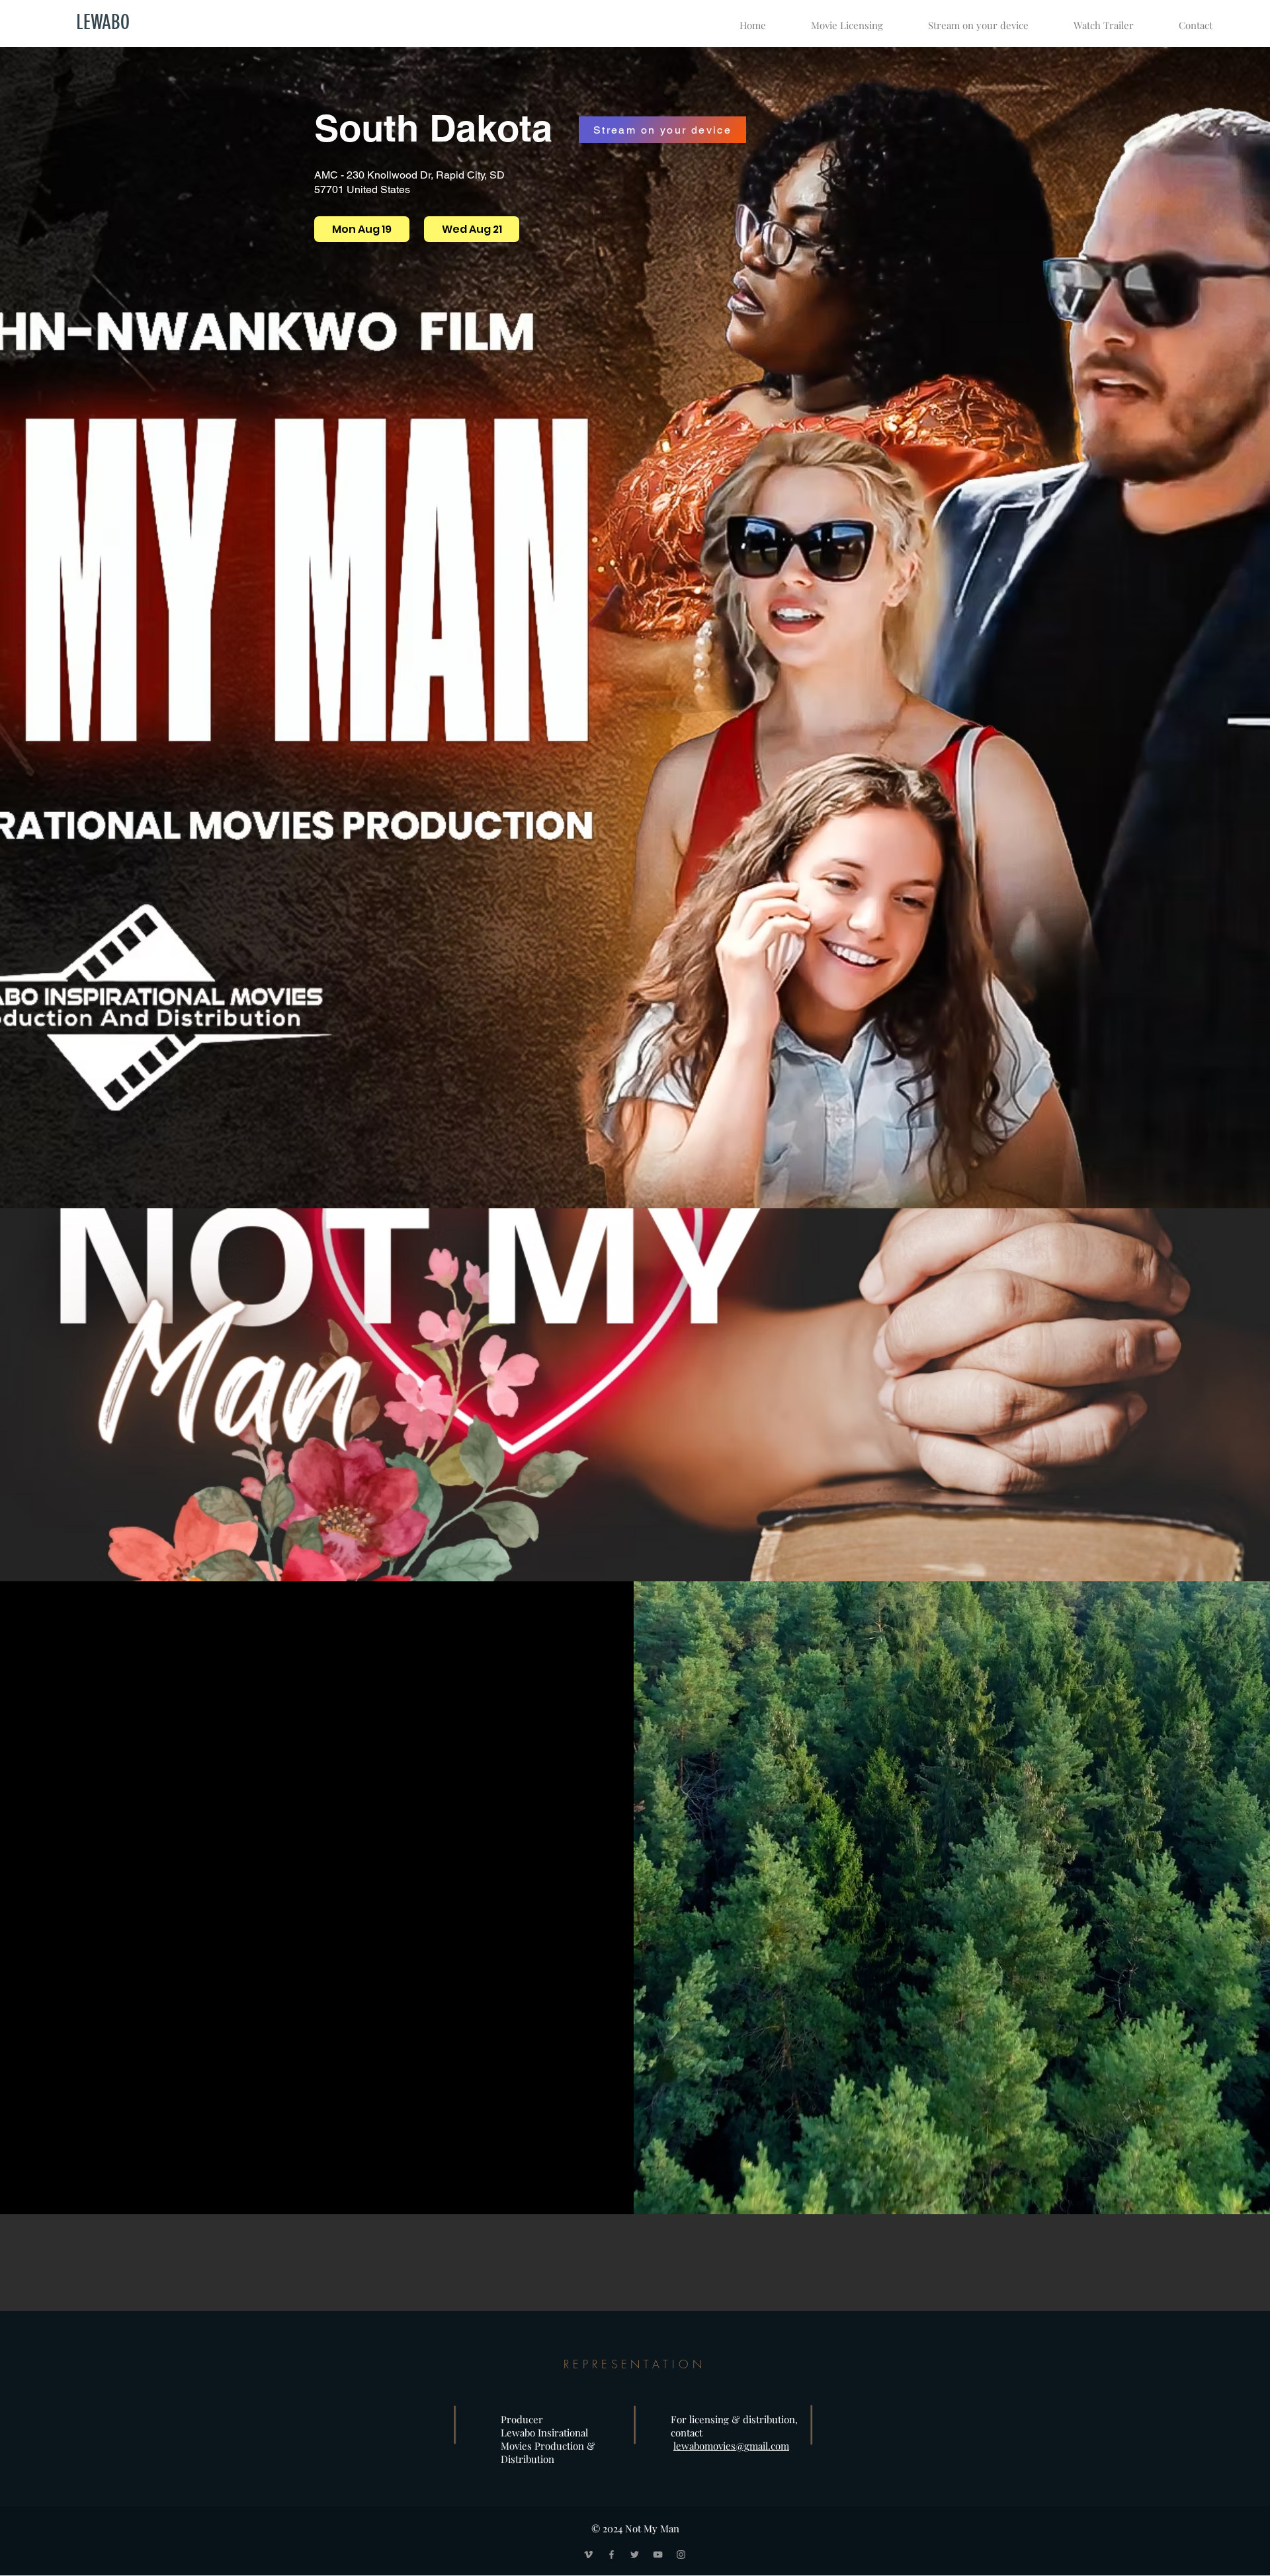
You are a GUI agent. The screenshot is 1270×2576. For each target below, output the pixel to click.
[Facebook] (612, 2555)
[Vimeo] (588, 2555)
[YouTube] (658, 2555)
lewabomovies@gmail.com (731, 2446)
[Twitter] (635, 2555)
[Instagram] (681, 2555)
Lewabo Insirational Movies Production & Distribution (549, 2446)
